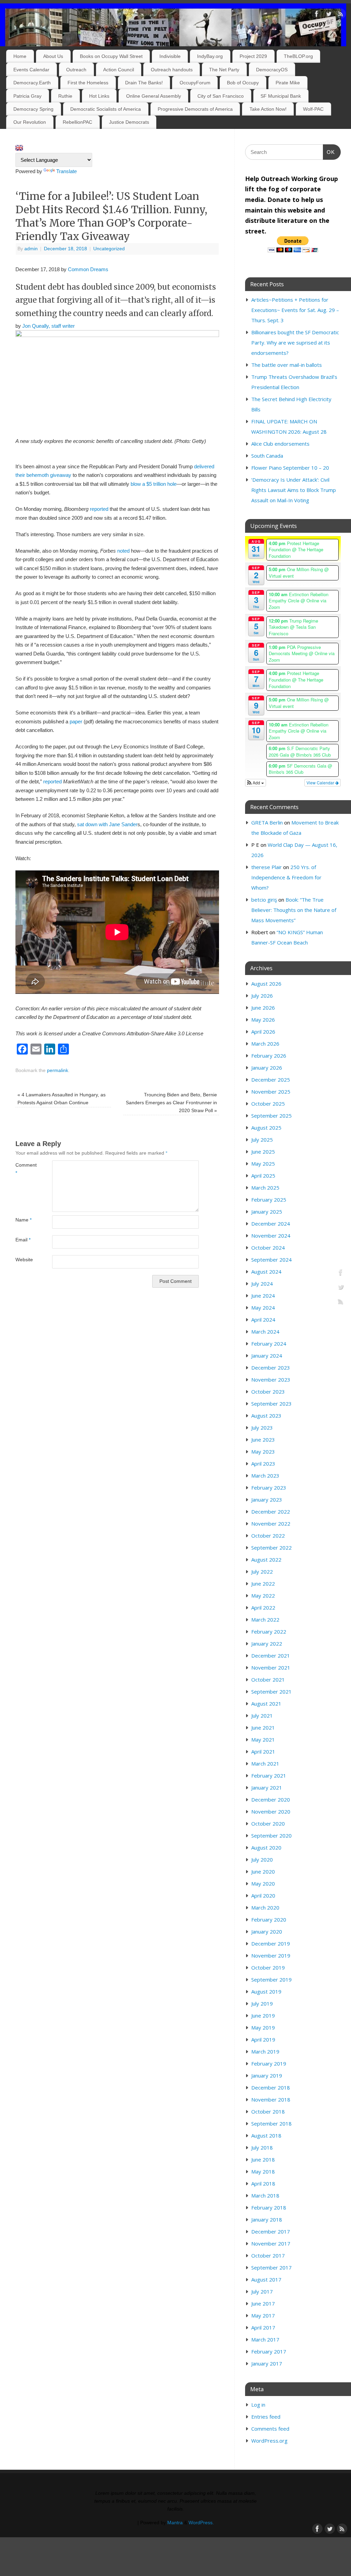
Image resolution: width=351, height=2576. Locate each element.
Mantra (175, 2523)
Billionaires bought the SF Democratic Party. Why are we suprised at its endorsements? (295, 342)
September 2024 (271, 1260)
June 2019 (263, 2015)
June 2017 (263, 2303)
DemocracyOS (272, 70)
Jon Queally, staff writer (49, 326)
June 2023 (263, 1440)
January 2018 (267, 2219)
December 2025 (271, 1080)
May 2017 (263, 2315)
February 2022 (269, 1632)
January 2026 (267, 1068)
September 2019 (271, 1979)
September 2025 (271, 1116)
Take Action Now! (268, 109)
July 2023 (262, 1428)
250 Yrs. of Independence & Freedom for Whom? (286, 877)
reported (99, 509)
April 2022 (263, 1608)
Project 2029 (253, 56)
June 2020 (263, 1871)
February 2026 (269, 1056)
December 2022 (271, 1512)
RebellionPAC (77, 122)
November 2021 (271, 1668)
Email (23, 1240)
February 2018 (269, 2207)
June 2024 (263, 1296)
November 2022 (271, 1524)
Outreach (76, 70)
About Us (53, 56)
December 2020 (271, 1799)
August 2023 (266, 1416)
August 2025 (266, 1128)
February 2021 (269, 1775)
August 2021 (266, 1704)
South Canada (267, 456)
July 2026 (262, 996)
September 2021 (271, 1692)
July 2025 (262, 1140)
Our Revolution (30, 122)
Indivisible (170, 56)
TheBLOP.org (298, 56)
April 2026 (263, 1032)
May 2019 (263, 2027)
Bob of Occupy (243, 83)
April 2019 (263, 2039)
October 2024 (268, 1248)
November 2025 (271, 1092)
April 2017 (263, 2327)
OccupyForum (195, 83)
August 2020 (266, 1847)
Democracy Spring (33, 109)
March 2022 (265, 1620)
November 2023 (271, 1380)
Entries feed (266, 2417)
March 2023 (265, 1476)
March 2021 (265, 1764)
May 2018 (263, 2171)
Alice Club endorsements (280, 444)
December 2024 (271, 1224)
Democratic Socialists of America (106, 109)
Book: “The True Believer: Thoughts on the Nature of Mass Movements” (294, 910)
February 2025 (269, 1200)
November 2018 (271, 2099)
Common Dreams (88, 269)
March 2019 (265, 2051)
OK (329, 152)
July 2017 (262, 2291)
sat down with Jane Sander (107, 824)
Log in (258, 2405)
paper (76, 721)
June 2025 (263, 1152)
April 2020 (263, 1895)
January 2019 (267, 2075)
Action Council (119, 70)
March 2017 (265, 2339)
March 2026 (265, 1044)
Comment (25, 1169)
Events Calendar (31, 70)
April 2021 (263, 1752)
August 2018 (266, 2135)
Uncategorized (109, 249)
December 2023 (271, 1368)
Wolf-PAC (313, 109)
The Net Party (224, 70)
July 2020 (262, 1859)
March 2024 (265, 1332)
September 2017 (271, 2267)
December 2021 (271, 1656)
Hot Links (99, 96)
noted (123, 551)
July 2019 (262, 2003)
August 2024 (266, 1272)
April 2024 (263, 1320)
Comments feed (270, 2429)
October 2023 (268, 1392)
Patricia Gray (27, 96)
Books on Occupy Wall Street (111, 56)
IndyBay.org (210, 56)
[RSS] (341, 15)
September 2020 (271, 1835)
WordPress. (201, 2523)
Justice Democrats (129, 122)
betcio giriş (264, 900)
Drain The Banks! (144, 83)
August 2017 (266, 2279)
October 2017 (268, 2255)
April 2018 (263, 2183)
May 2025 (263, 1164)
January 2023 (267, 1500)
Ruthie (65, 96)
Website (24, 1260)
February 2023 (269, 1488)
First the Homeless (88, 83)
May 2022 (263, 1596)
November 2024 (271, 1236)
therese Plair (267, 867)
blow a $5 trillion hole (154, 484)
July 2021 (262, 1716)
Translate (66, 171)
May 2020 (263, 1883)
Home (20, 56)
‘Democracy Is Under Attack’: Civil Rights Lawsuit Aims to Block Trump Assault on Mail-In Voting (294, 490)
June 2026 (263, 1008)
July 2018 (262, 2147)
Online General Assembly (154, 96)
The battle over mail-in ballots (287, 365)
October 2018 (268, 2111)
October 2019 (268, 1967)
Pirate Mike (288, 83)
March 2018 (265, 2195)
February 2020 (269, 1919)
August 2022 (266, 1560)
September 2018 (271, 2123)
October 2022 (268, 1536)
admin (31, 249)
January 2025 (267, 1212)
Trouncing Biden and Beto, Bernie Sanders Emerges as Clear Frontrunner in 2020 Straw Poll (171, 1103)
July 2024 (262, 1284)
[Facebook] (317, 15)
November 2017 (271, 2243)
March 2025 (265, 1188)
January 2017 (267, 2363)
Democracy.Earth (32, 83)
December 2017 (271, 2231)
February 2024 (269, 1344)
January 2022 (267, 1644)
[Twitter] (329, 15)
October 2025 (268, 1104)
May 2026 (263, 1020)
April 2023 (263, 1464)
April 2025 (263, 1176)
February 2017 (269, 2351)
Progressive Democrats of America (195, 109)
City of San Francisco (221, 96)
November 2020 (271, 1811)
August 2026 (266, 984)
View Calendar (321, 783)
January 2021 (267, 1787)
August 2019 (266, 1991)
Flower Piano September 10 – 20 (290, 468)
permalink (58, 1070)
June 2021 (263, 1728)
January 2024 (267, 1356)
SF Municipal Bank (281, 96)
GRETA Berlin (267, 822)
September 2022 (271, 1548)
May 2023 (263, 1452)
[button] (256, 783)
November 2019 (271, 1955)
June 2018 (263, 2159)
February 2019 (269, 2063)
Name (23, 1220)
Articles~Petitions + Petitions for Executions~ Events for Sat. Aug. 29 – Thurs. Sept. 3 (295, 310)
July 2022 (262, 1572)
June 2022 (263, 1584)
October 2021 (268, 1680)
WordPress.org (269, 2441)
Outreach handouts (172, 70)
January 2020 (267, 1931)
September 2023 (271, 1404)
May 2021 (263, 1740)
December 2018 (271, 2087)
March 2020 (265, 1907)
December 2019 (271, 1943)
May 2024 (263, 1308)
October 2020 (268, 1823)
